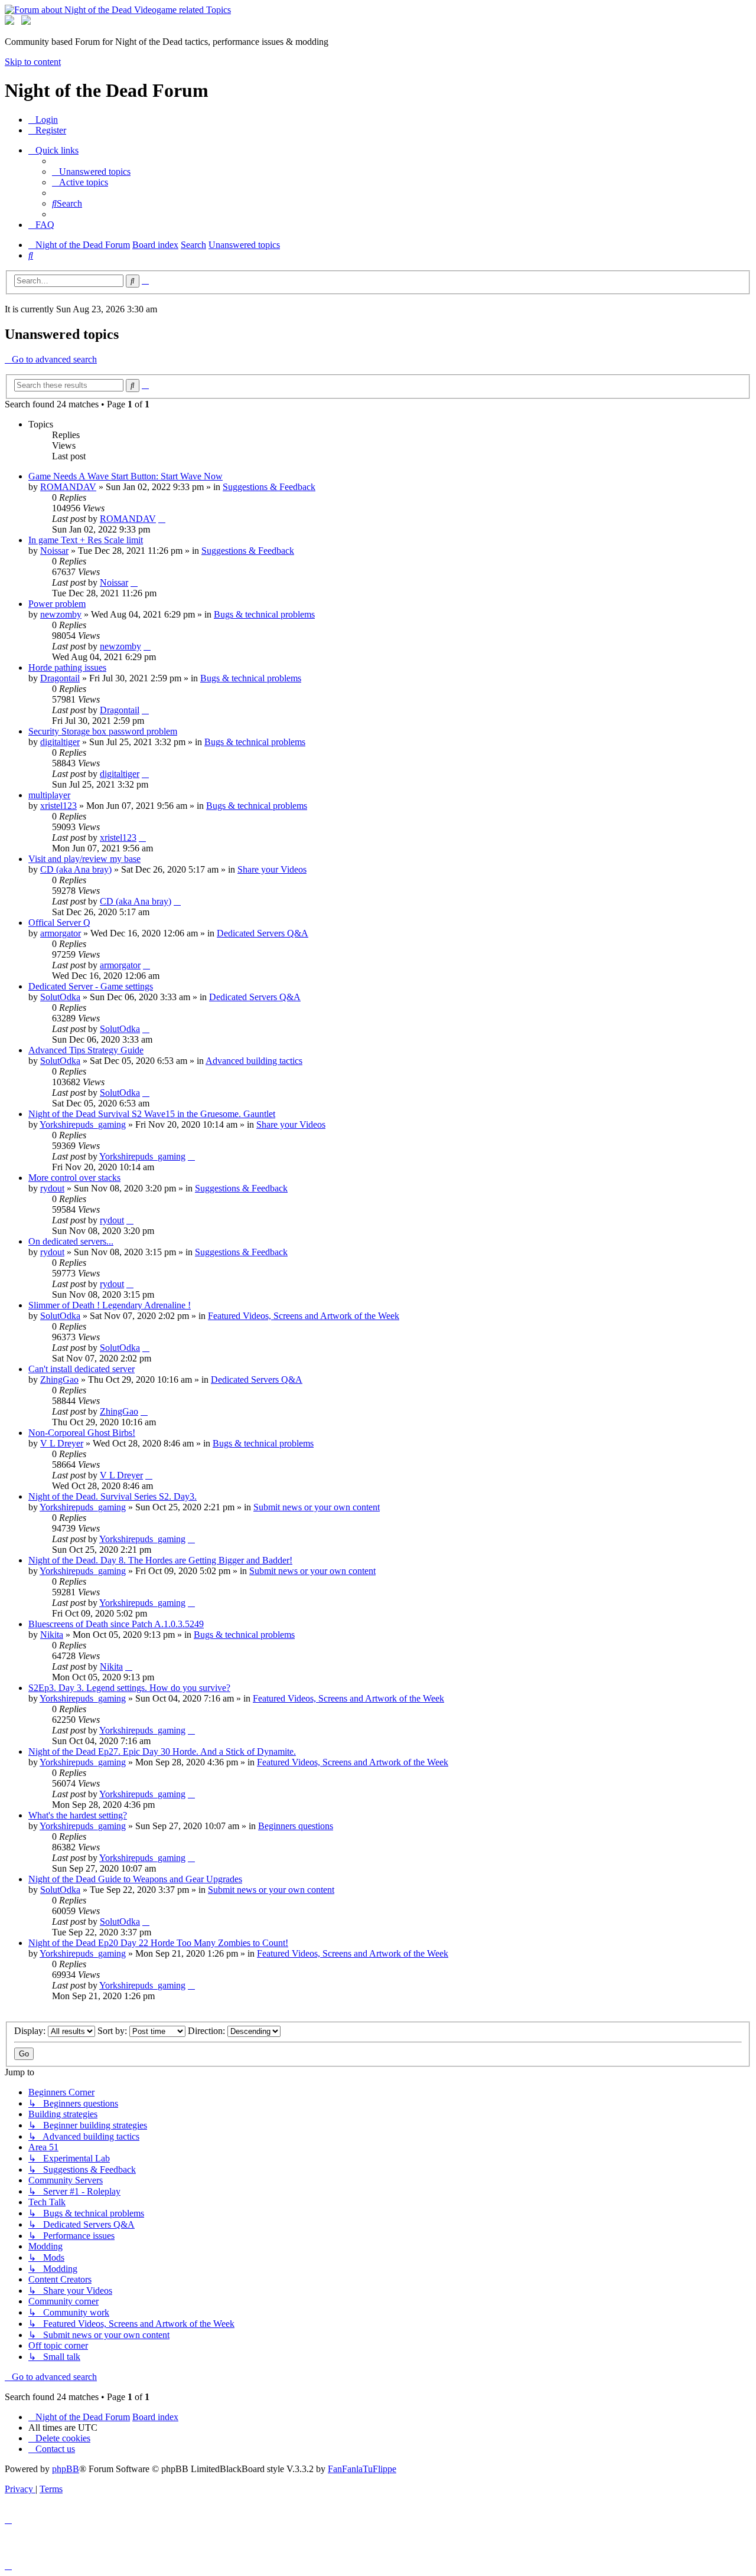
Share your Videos (272, 869)
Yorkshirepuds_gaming (83, 1124)
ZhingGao (59, 1380)
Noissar (54, 551)
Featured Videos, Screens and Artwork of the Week (304, 1316)
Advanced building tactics (254, 1061)
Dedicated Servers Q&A (263, 933)
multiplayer (49, 795)
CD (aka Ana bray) (76, 869)
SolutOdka (60, 997)
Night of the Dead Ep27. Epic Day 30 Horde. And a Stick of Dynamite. (162, 1751)
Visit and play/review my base (84, 859)
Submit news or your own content (317, 1507)
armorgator (61, 933)
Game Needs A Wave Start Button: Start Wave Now (126, 476)
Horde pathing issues (67, 667)
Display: (31, 2031)
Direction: (208, 2031)
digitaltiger (60, 742)
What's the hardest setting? (78, 1815)
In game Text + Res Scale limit (86, 540)
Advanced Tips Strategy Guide (86, 1050)
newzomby (61, 614)
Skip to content (33, 62)
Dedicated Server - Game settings (91, 986)
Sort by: (113, 2031)
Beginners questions (296, 1826)
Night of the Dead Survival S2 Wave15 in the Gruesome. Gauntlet (152, 1114)
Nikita (52, 1635)
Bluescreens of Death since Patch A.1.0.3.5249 (116, 1624)
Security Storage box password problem (103, 731)
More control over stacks (74, 1178)
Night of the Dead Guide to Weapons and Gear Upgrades (135, 1879)
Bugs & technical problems (264, 614)
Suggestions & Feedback (269, 487)
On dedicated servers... (71, 1241)
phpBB (66, 2469)
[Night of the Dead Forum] (118, 10)
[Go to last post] (162, 519)
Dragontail (60, 678)
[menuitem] (43, 120)
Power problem (57, 604)
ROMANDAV (68, 487)
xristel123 (58, 806)
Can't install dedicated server (82, 1369)
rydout (52, 1188)
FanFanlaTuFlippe (362, 2469)
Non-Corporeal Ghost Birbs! (82, 1433)
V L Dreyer (62, 1443)
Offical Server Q (59, 923)
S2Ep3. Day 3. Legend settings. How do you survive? (129, 1688)
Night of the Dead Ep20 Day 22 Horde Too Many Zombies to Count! (158, 1943)
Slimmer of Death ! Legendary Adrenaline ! (110, 1305)
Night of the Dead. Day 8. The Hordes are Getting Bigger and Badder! (160, 1560)
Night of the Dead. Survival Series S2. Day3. (113, 1496)
